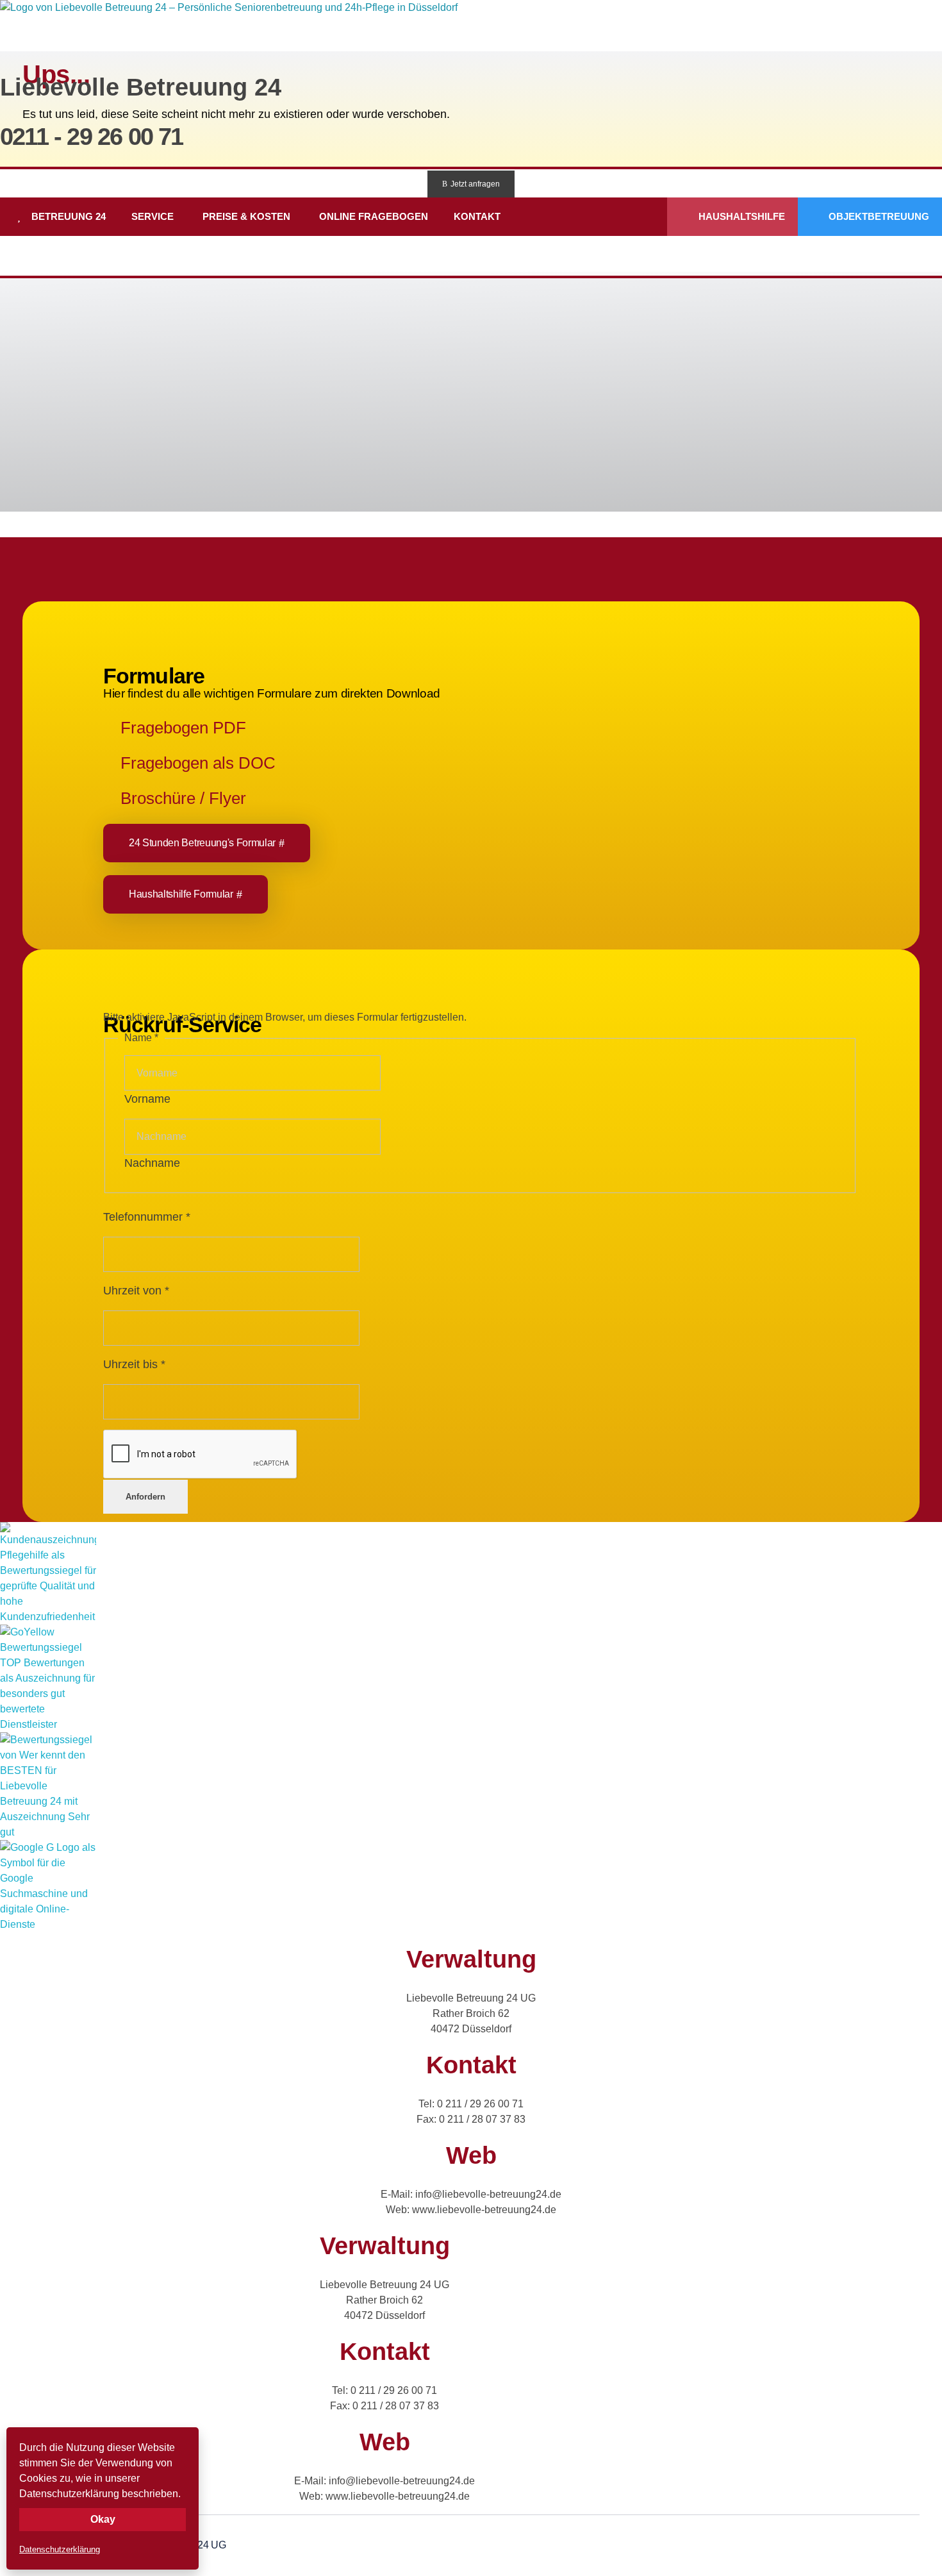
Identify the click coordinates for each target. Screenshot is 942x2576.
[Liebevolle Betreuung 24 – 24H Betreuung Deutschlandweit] (232, 32)
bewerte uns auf (161, 429)
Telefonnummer (147, 1217)
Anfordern (145, 1497)
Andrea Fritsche (793, 351)
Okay (103, 2519)
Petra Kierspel (332, 351)
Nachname (152, 1163)
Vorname (147, 1099)
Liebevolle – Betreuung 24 (115, 374)
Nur (540, 351)
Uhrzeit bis (134, 1364)
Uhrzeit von (136, 1291)
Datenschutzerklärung (60, 2549)
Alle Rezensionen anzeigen (80, 429)
